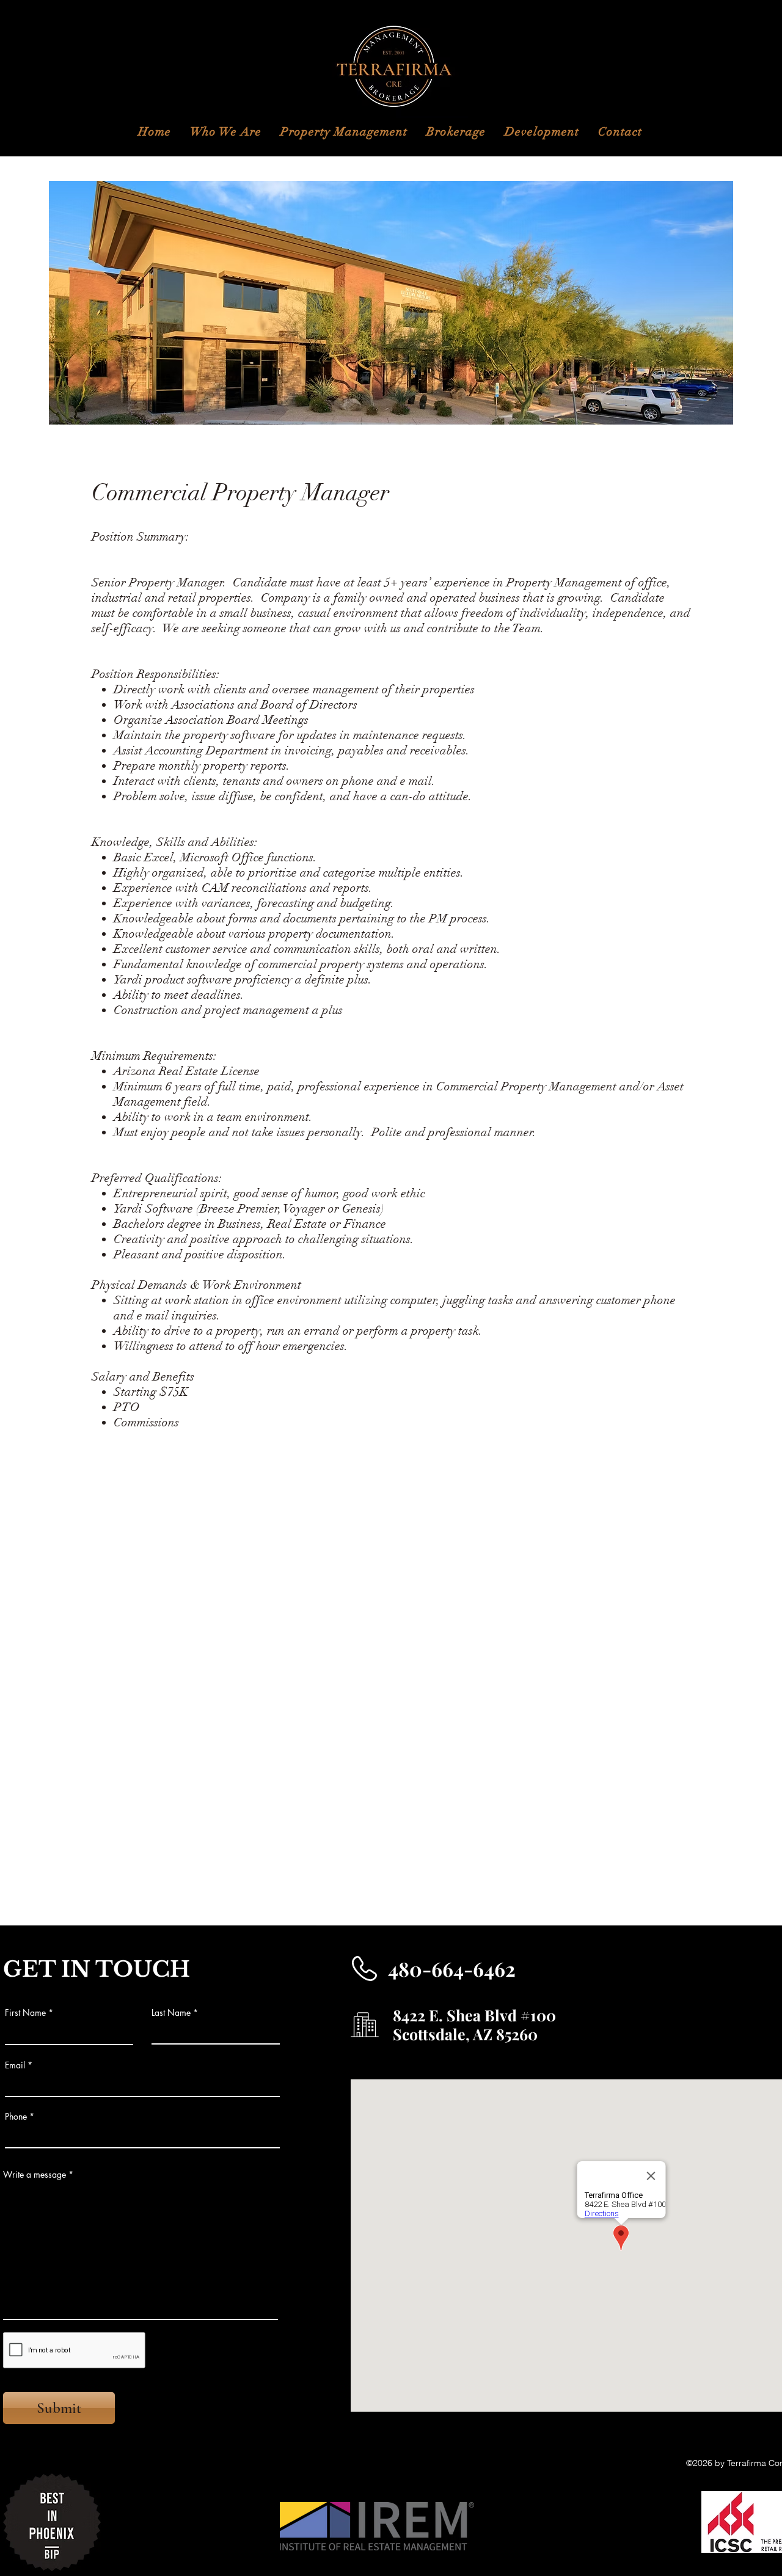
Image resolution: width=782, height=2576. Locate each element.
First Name (25, 2013)
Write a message (35, 2175)
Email (15, 2065)
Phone (16, 2117)
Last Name (171, 2013)
